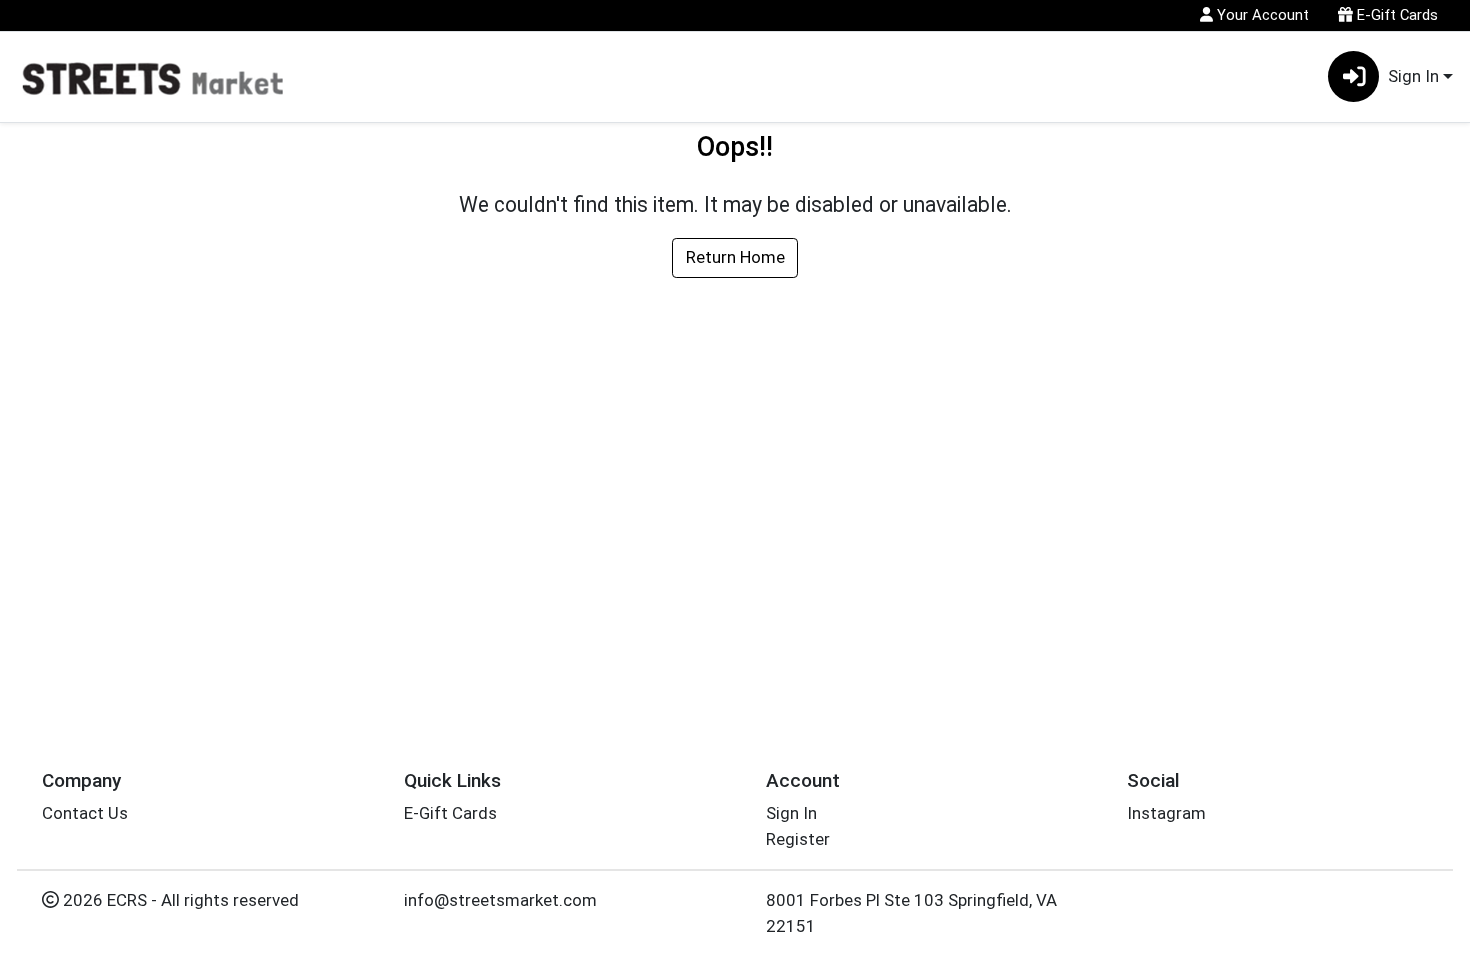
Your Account (1261, 15)
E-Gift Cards (1395, 15)
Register (798, 839)
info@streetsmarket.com (500, 900)
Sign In (791, 813)
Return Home (735, 257)
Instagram (1166, 813)
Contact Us (85, 813)
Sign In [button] (1413, 76)
